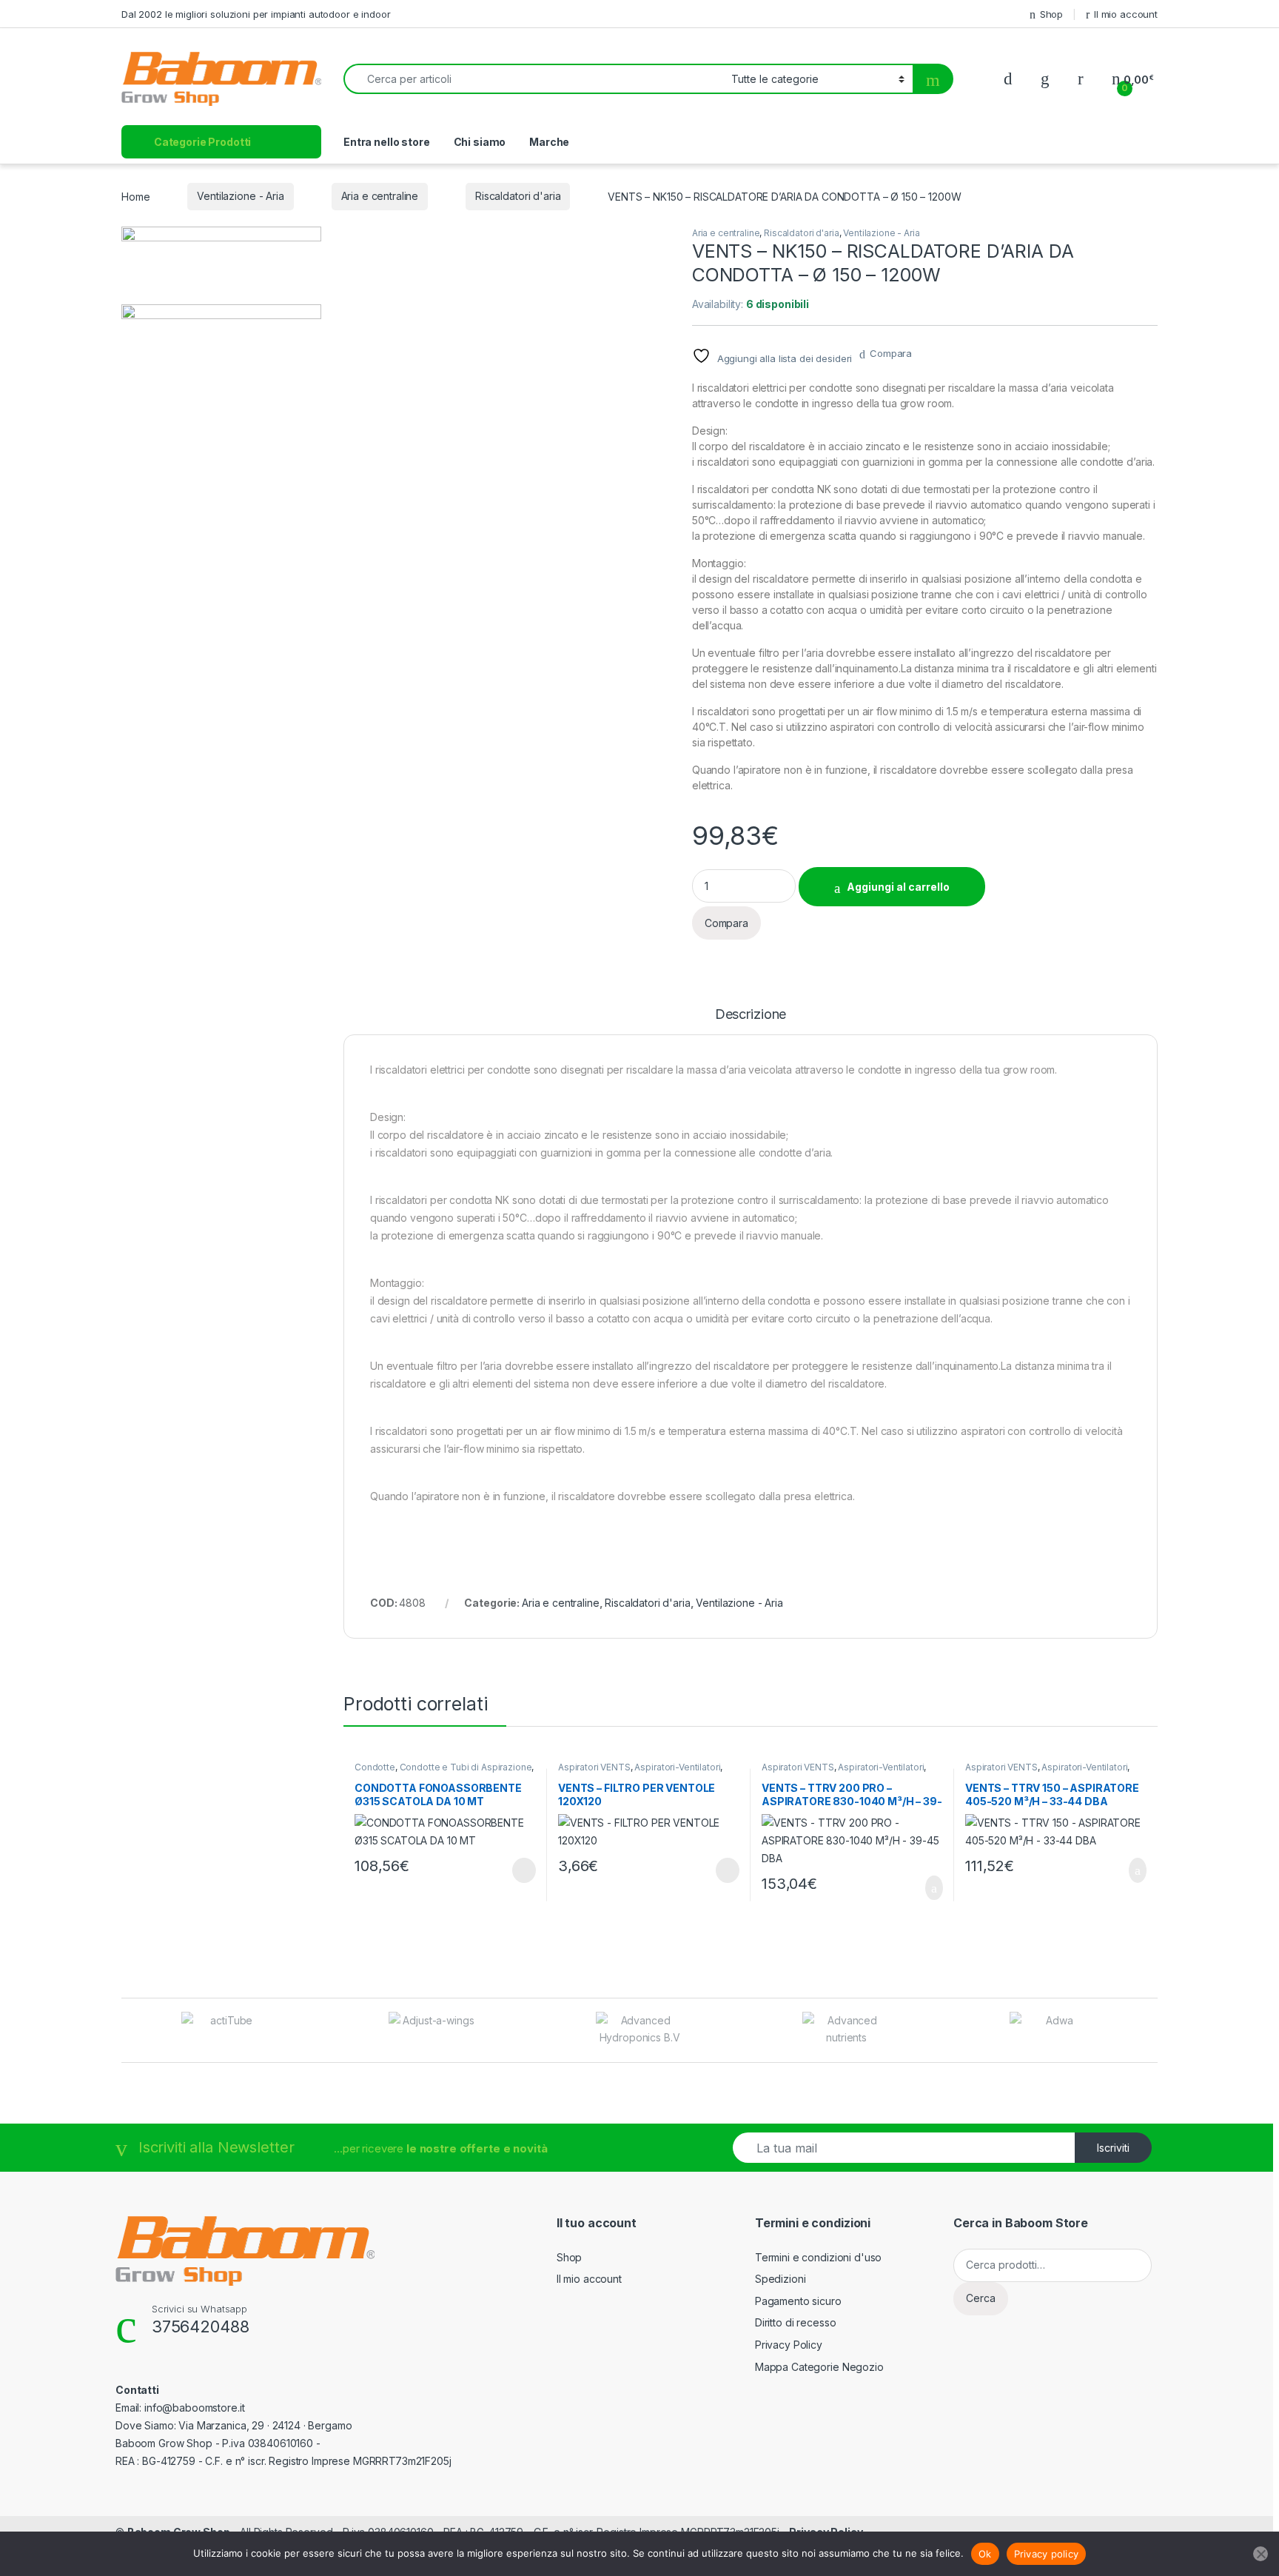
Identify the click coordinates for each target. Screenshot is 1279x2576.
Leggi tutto (523, 1870)
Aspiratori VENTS (594, 1767)
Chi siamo (480, 142)
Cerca (981, 2298)
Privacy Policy (789, 2345)
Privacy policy (1047, 2554)
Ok (985, 2554)
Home (135, 196)
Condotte (375, 1767)
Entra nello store (387, 142)
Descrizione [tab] (751, 1015)
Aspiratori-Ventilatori (677, 1767)
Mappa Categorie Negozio (819, 2367)
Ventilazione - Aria (240, 196)
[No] (1260, 2554)
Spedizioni (781, 2279)
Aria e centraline (380, 196)
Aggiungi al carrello (898, 887)
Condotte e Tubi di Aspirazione (466, 1767)
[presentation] (1154, 2031)
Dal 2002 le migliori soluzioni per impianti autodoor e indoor (256, 14)
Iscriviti (1113, 2148)
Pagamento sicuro (798, 2301)
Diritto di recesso (795, 2322)
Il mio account (1126, 14)
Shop (1051, 14)
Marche (549, 142)
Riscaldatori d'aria (518, 196)
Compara (891, 353)
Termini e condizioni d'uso (818, 2257)
